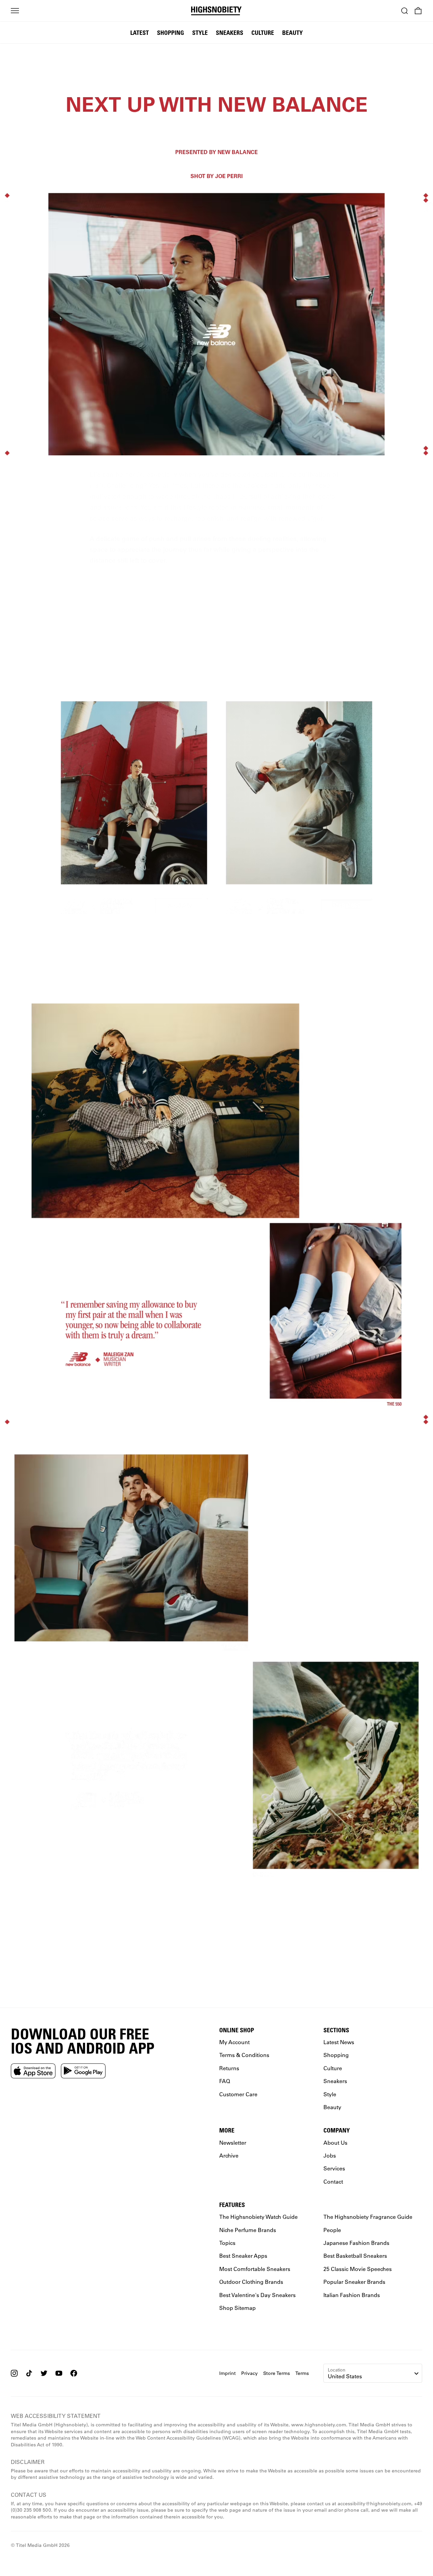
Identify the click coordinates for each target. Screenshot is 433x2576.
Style (200, 32)
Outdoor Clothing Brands (251, 2282)
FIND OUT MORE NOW (216, 1945)
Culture (263, 32)
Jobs (330, 2155)
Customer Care (238, 2094)
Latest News (339, 2042)
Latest (140, 32)
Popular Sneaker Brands (354, 2282)
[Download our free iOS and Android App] (33, 2071)
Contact (333, 2181)
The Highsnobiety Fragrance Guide (368, 2217)
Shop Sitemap (237, 2308)
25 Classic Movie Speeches (358, 2269)
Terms (302, 2373)
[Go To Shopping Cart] (418, 11)
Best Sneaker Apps (243, 2256)
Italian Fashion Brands (352, 2295)
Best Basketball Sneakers (355, 2256)
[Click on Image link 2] (299, 809)
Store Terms (277, 2373)
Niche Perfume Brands (248, 2230)
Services (334, 2169)
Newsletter (233, 2142)
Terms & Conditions (244, 2055)
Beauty (292, 32)
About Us (335, 2142)
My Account (234, 2042)
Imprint (227, 2373)
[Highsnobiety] (217, 11)
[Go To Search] (405, 11)
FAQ (225, 2081)
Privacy (249, 2373)
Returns (229, 2068)
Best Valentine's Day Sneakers (257, 2295)
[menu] (15, 11)
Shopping (170, 32)
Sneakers (230, 32)
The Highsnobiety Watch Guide (258, 2217)
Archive (229, 2155)
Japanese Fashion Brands (356, 2243)
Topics (227, 2243)
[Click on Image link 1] (134, 809)
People (332, 2230)
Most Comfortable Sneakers (255, 2269)
